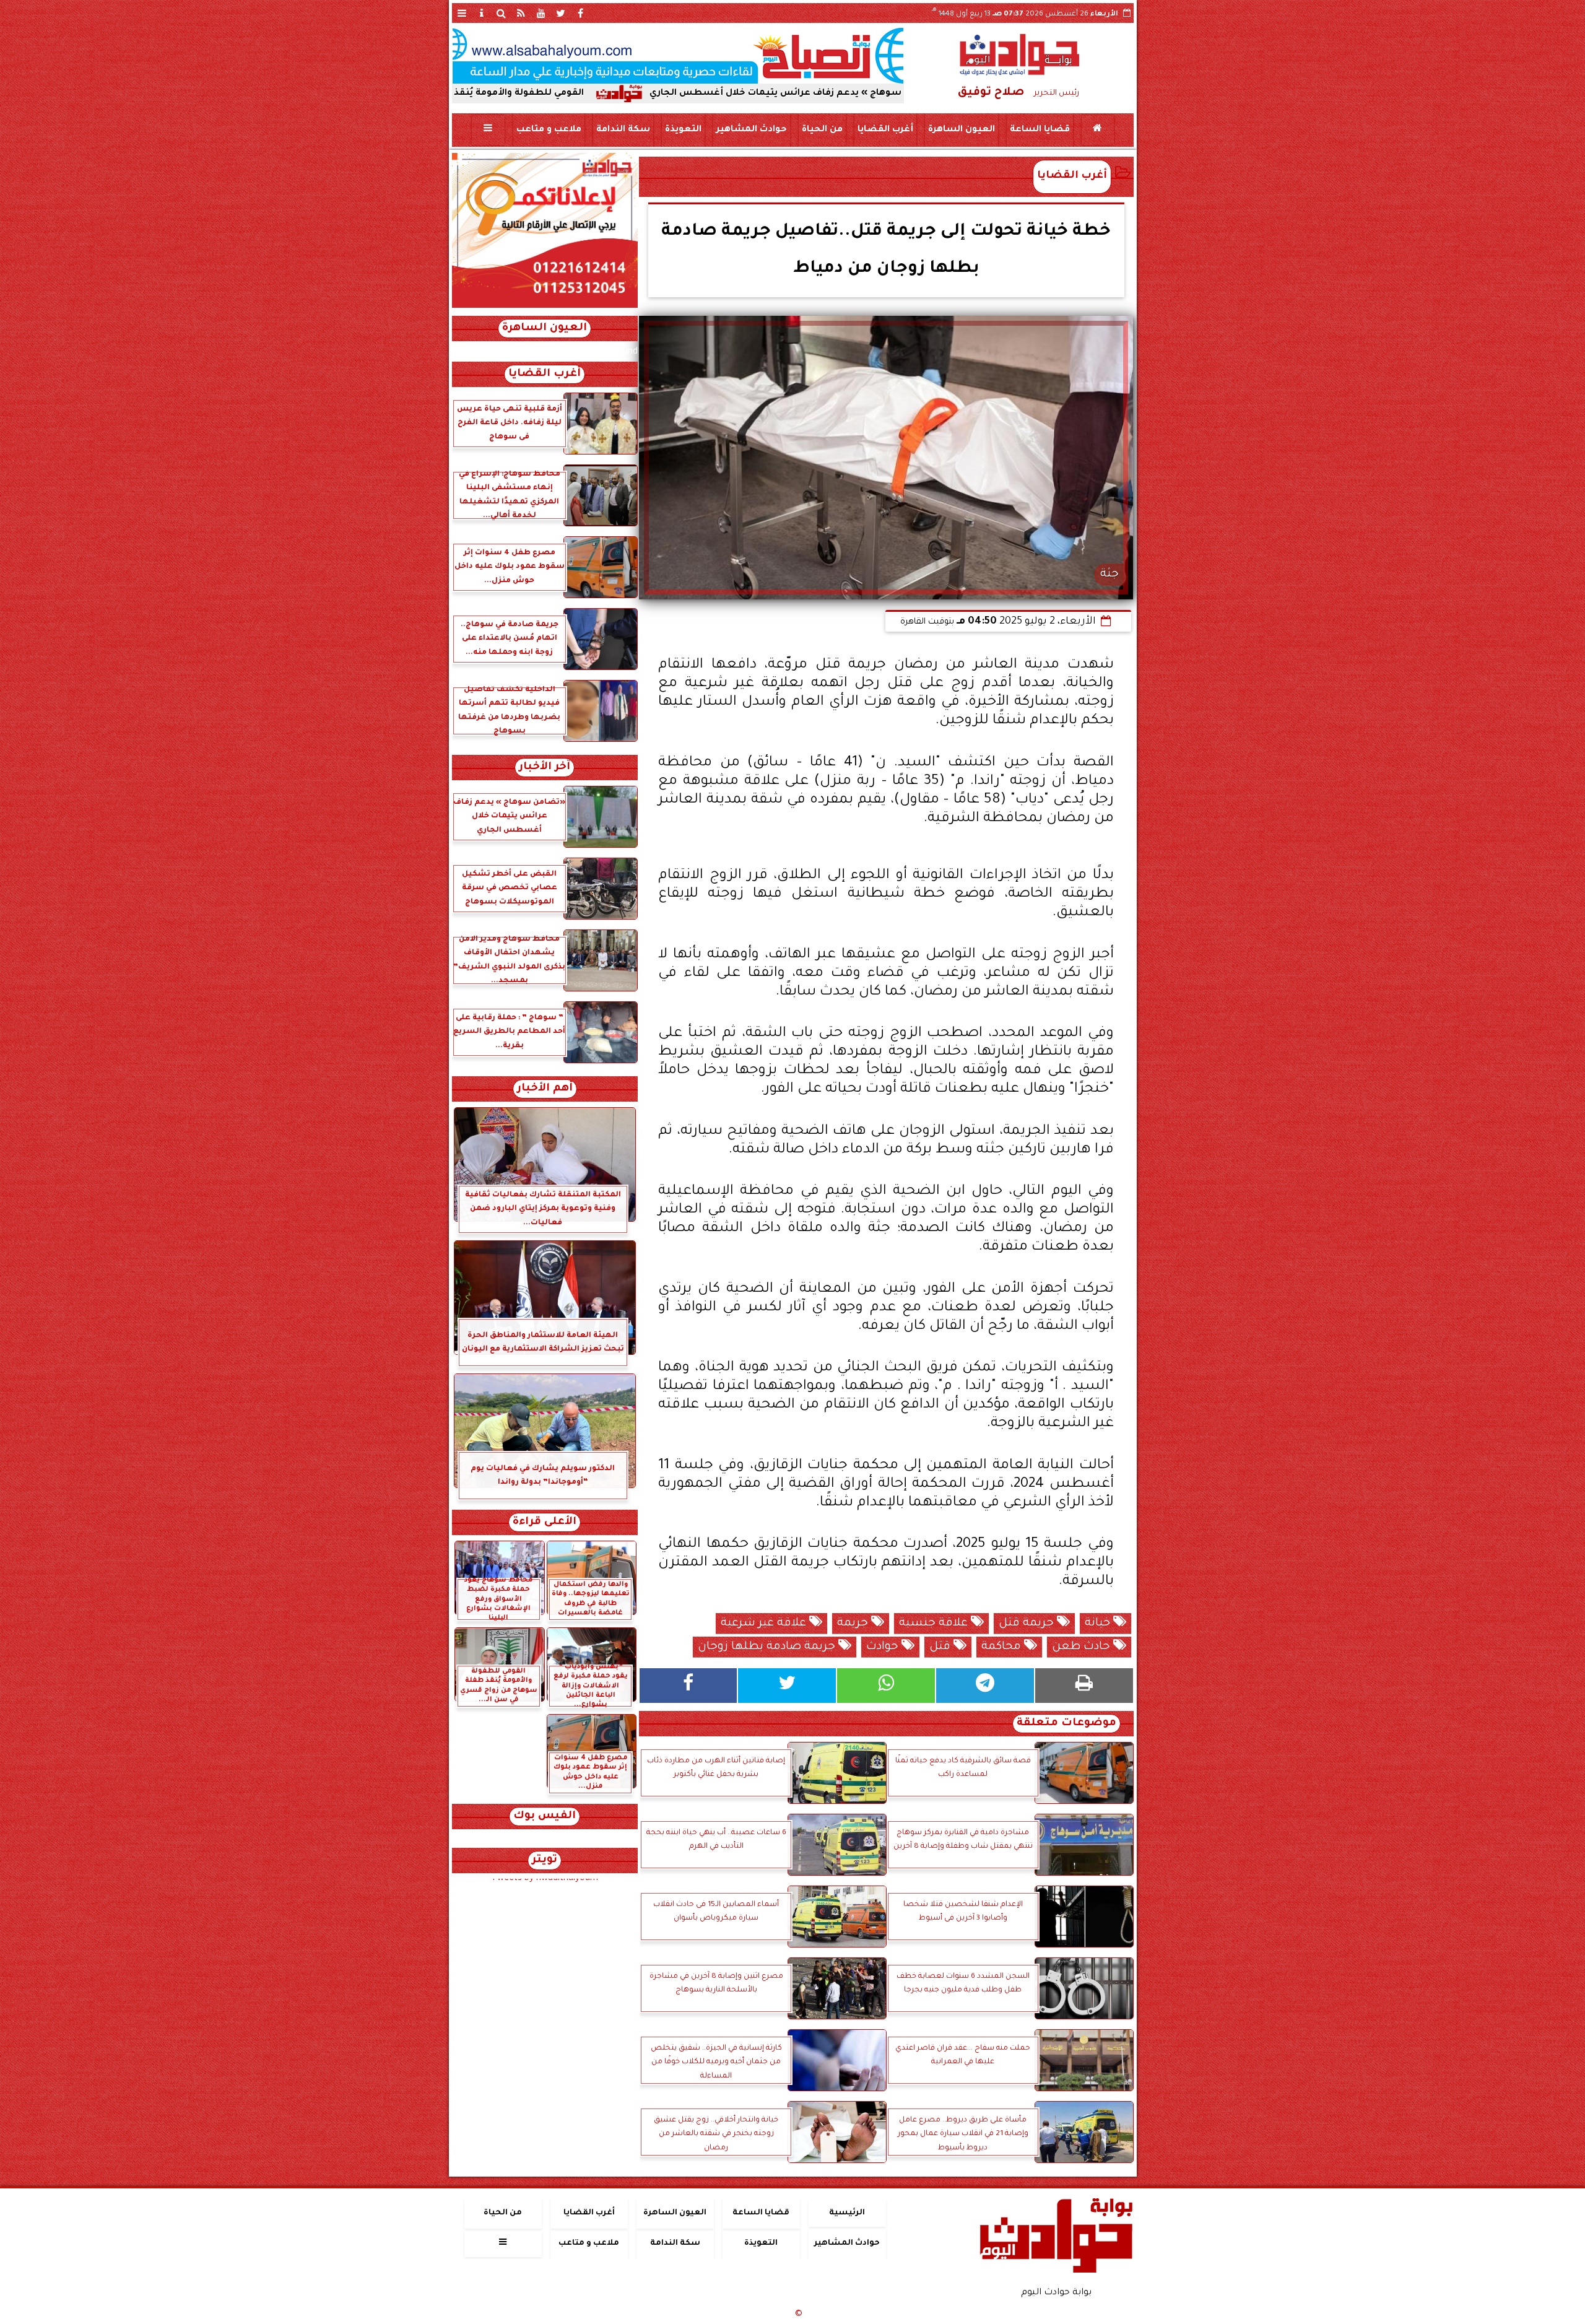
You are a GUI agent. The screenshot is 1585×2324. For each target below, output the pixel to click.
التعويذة (683, 130)
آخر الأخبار (545, 768)
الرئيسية (847, 2213)
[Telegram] (985, 1686)
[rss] (521, 13)
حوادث (884, 1647)
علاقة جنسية (935, 1624)
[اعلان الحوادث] (545, 307)
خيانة (1099, 1624)
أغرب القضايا (885, 130)
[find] (502, 13)
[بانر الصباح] (678, 56)
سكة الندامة (623, 130)
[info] (482, 13)
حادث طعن (1083, 1647)
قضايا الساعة (1039, 130)
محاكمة (1003, 1647)
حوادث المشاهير (751, 130)
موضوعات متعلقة (1066, 1724)
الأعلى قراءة (545, 1522)
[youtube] (541, 13)
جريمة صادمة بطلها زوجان (768, 1647)
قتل (941, 1647)
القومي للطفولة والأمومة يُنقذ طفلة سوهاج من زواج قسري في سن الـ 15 (564, 94)
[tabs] (462, 13)
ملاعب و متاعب (548, 130)
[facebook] (581, 13)
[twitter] (561, 13)
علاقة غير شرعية (765, 1624)
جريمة (854, 1624)
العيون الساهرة (961, 130)
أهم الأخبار (545, 1089)
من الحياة (822, 130)
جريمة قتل (1028, 1624)
